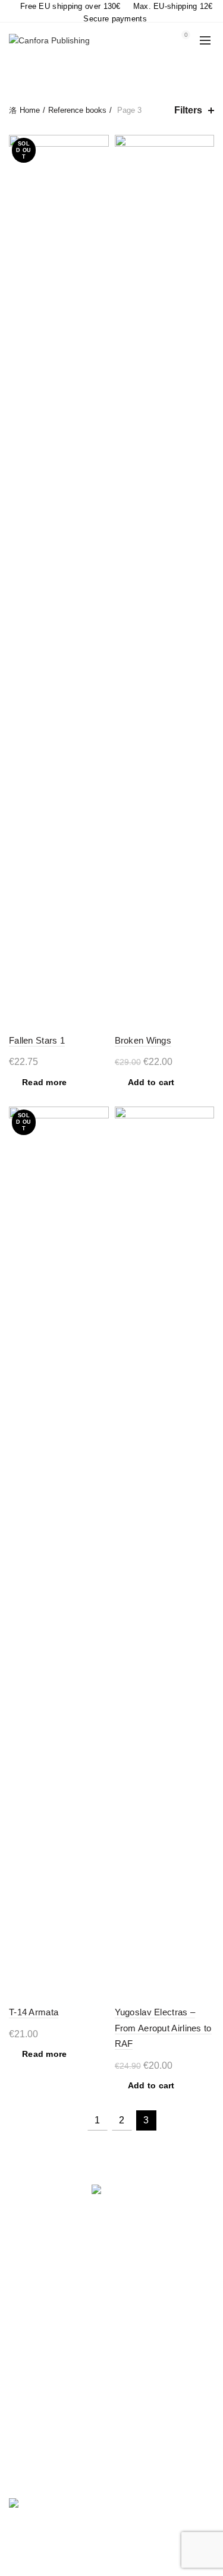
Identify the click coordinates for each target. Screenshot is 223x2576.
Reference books (77, 110)
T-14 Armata (34, 2012)
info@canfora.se (82, 2474)
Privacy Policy (35, 2289)
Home (30, 110)
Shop (19, 2324)
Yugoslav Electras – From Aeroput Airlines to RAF (163, 2028)
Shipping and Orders (48, 2306)
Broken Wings (143, 1040)
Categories (105, 72)
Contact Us (30, 2358)
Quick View (98, 166)
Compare (98, 145)
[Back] (24, 71)
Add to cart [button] (151, 1082)
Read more (45, 1082)
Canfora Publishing (90, 2558)
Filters (188, 110)
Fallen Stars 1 (37, 1040)
